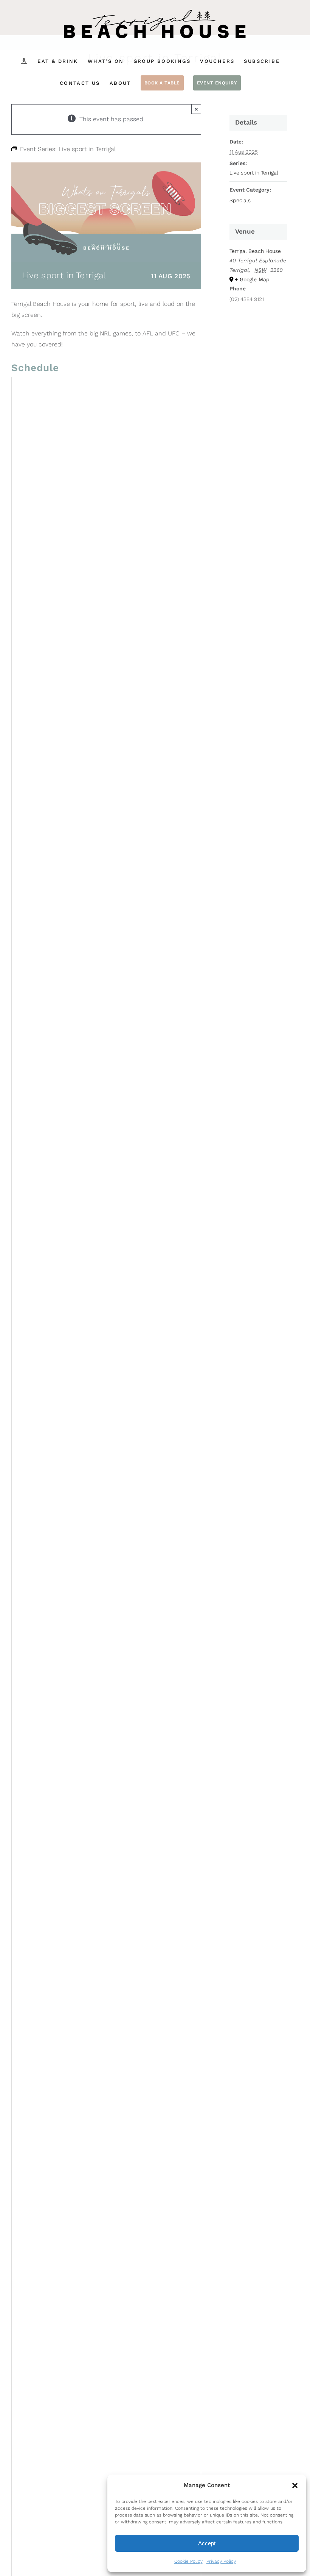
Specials (240, 200)
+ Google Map (252, 279)
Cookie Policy (188, 2561)
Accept (207, 2543)
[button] (295, 2486)
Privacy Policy (221, 2561)
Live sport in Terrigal (254, 173)
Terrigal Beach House (255, 251)
